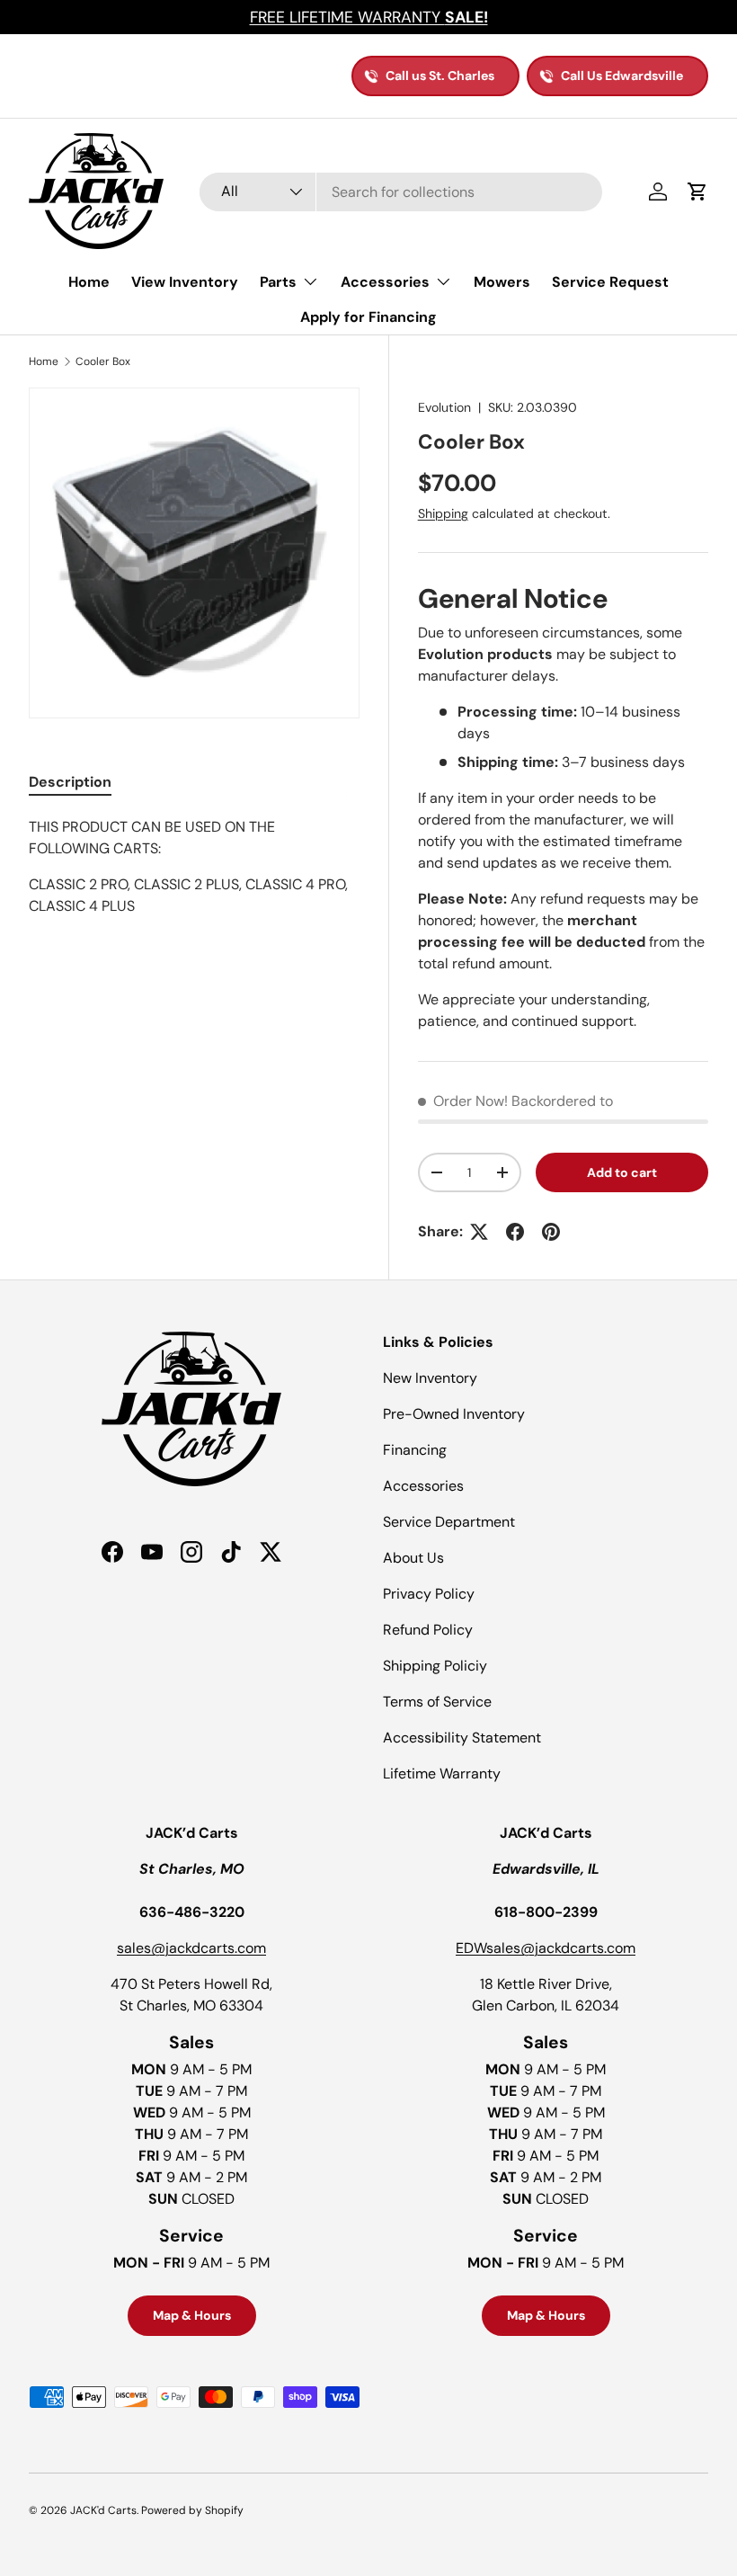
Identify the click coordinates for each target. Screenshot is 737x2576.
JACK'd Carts (103, 2510)
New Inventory (430, 1378)
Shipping (443, 513)
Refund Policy (428, 1630)
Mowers (502, 282)
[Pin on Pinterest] (551, 1232)
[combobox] (401, 192)
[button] (697, 192)
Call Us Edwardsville (622, 76)
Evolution (444, 407)
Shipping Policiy (435, 1666)
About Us (413, 1558)
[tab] (70, 782)
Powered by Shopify (192, 2510)
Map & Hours (192, 2315)
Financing (415, 1450)
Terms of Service (437, 1702)
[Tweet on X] (479, 1232)
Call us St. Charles (440, 76)
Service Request (610, 282)
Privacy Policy (429, 1594)
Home (89, 282)
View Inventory (185, 282)
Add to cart (622, 1172)
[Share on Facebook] (515, 1232)
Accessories (423, 1486)
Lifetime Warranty (442, 1774)
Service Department (449, 1522)
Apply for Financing (368, 317)
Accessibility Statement (462, 1738)
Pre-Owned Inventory (454, 1414)
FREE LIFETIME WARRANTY (369, 17)
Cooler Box (103, 361)
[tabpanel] (194, 885)
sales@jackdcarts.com (191, 1948)
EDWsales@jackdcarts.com (546, 1948)
